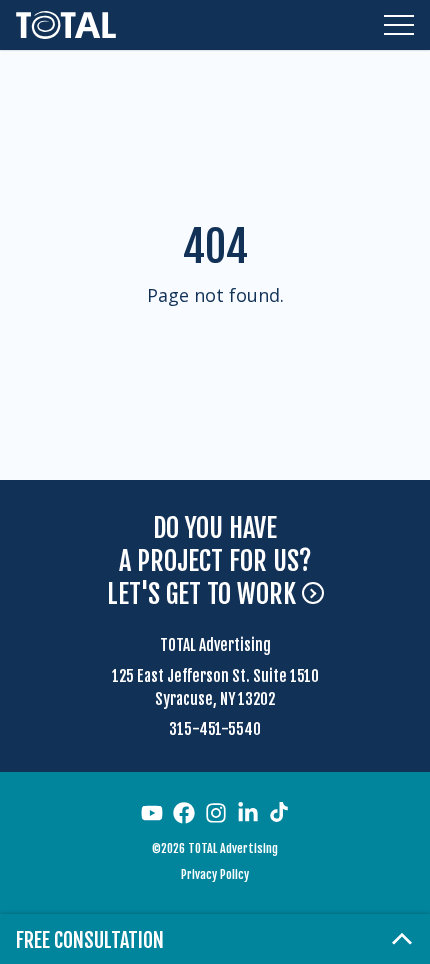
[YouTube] (152, 813)
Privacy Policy (215, 874)
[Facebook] (184, 813)
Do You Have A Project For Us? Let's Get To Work (209, 561)
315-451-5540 (215, 729)
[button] (399, 25)
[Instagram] (216, 813)
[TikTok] (279, 812)
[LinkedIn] (248, 813)
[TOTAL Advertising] (66, 24)
